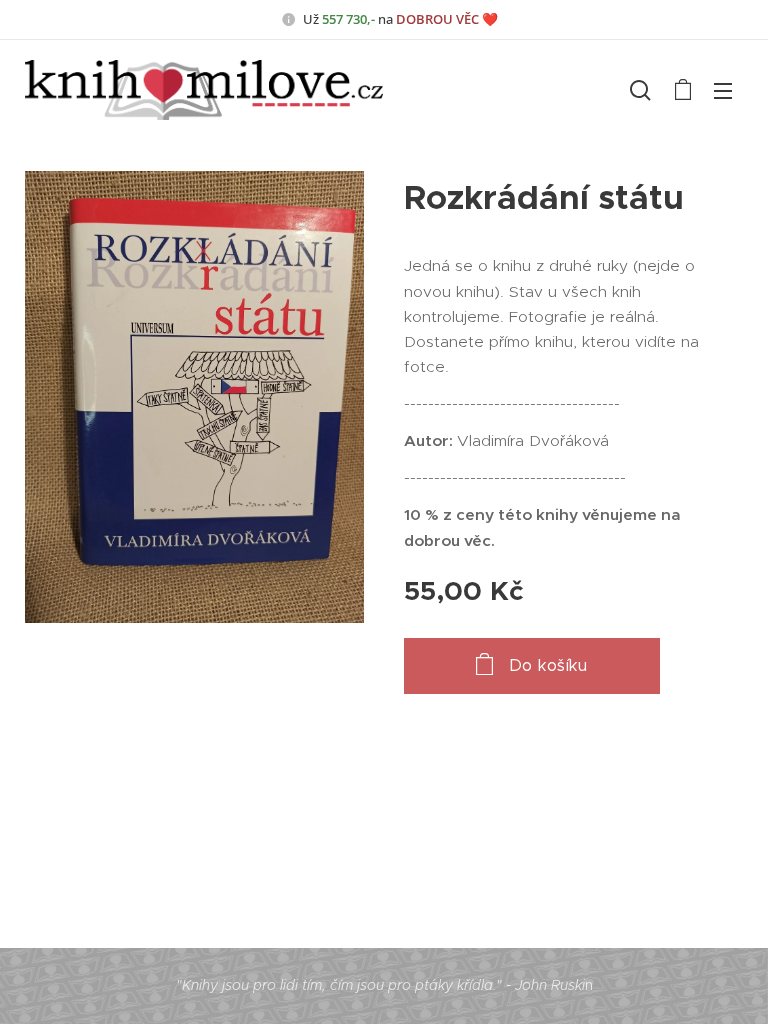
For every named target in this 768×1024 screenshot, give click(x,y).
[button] (640, 90)
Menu (723, 90)
